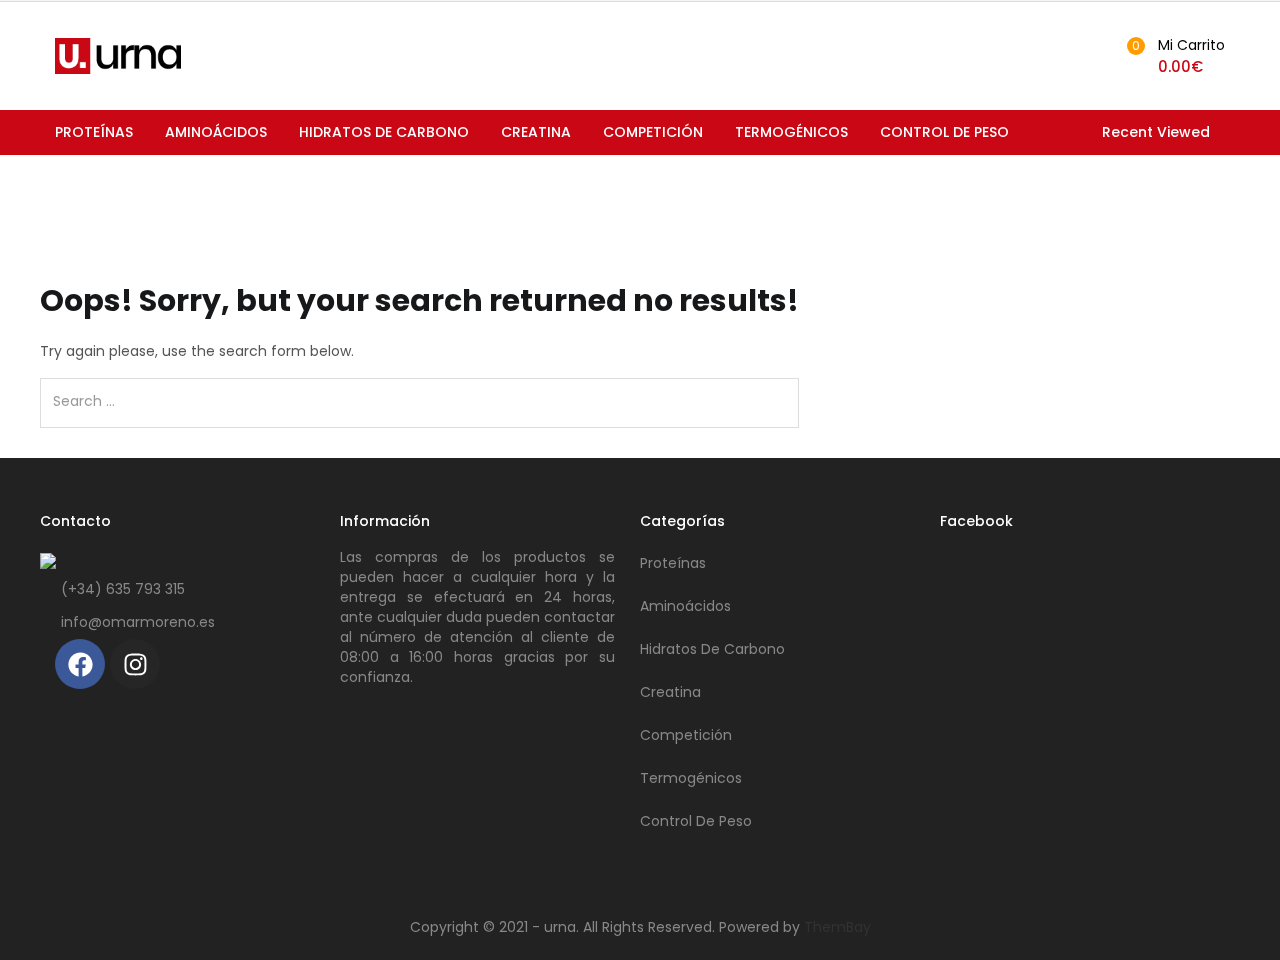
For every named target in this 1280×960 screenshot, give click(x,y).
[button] (1173, 56)
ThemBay (837, 927)
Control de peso (944, 132)
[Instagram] (135, 664)
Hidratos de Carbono (384, 132)
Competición (653, 132)
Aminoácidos (216, 132)
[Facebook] (80, 664)
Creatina (536, 132)
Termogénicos (791, 132)
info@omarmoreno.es (138, 622)
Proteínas (94, 132)
